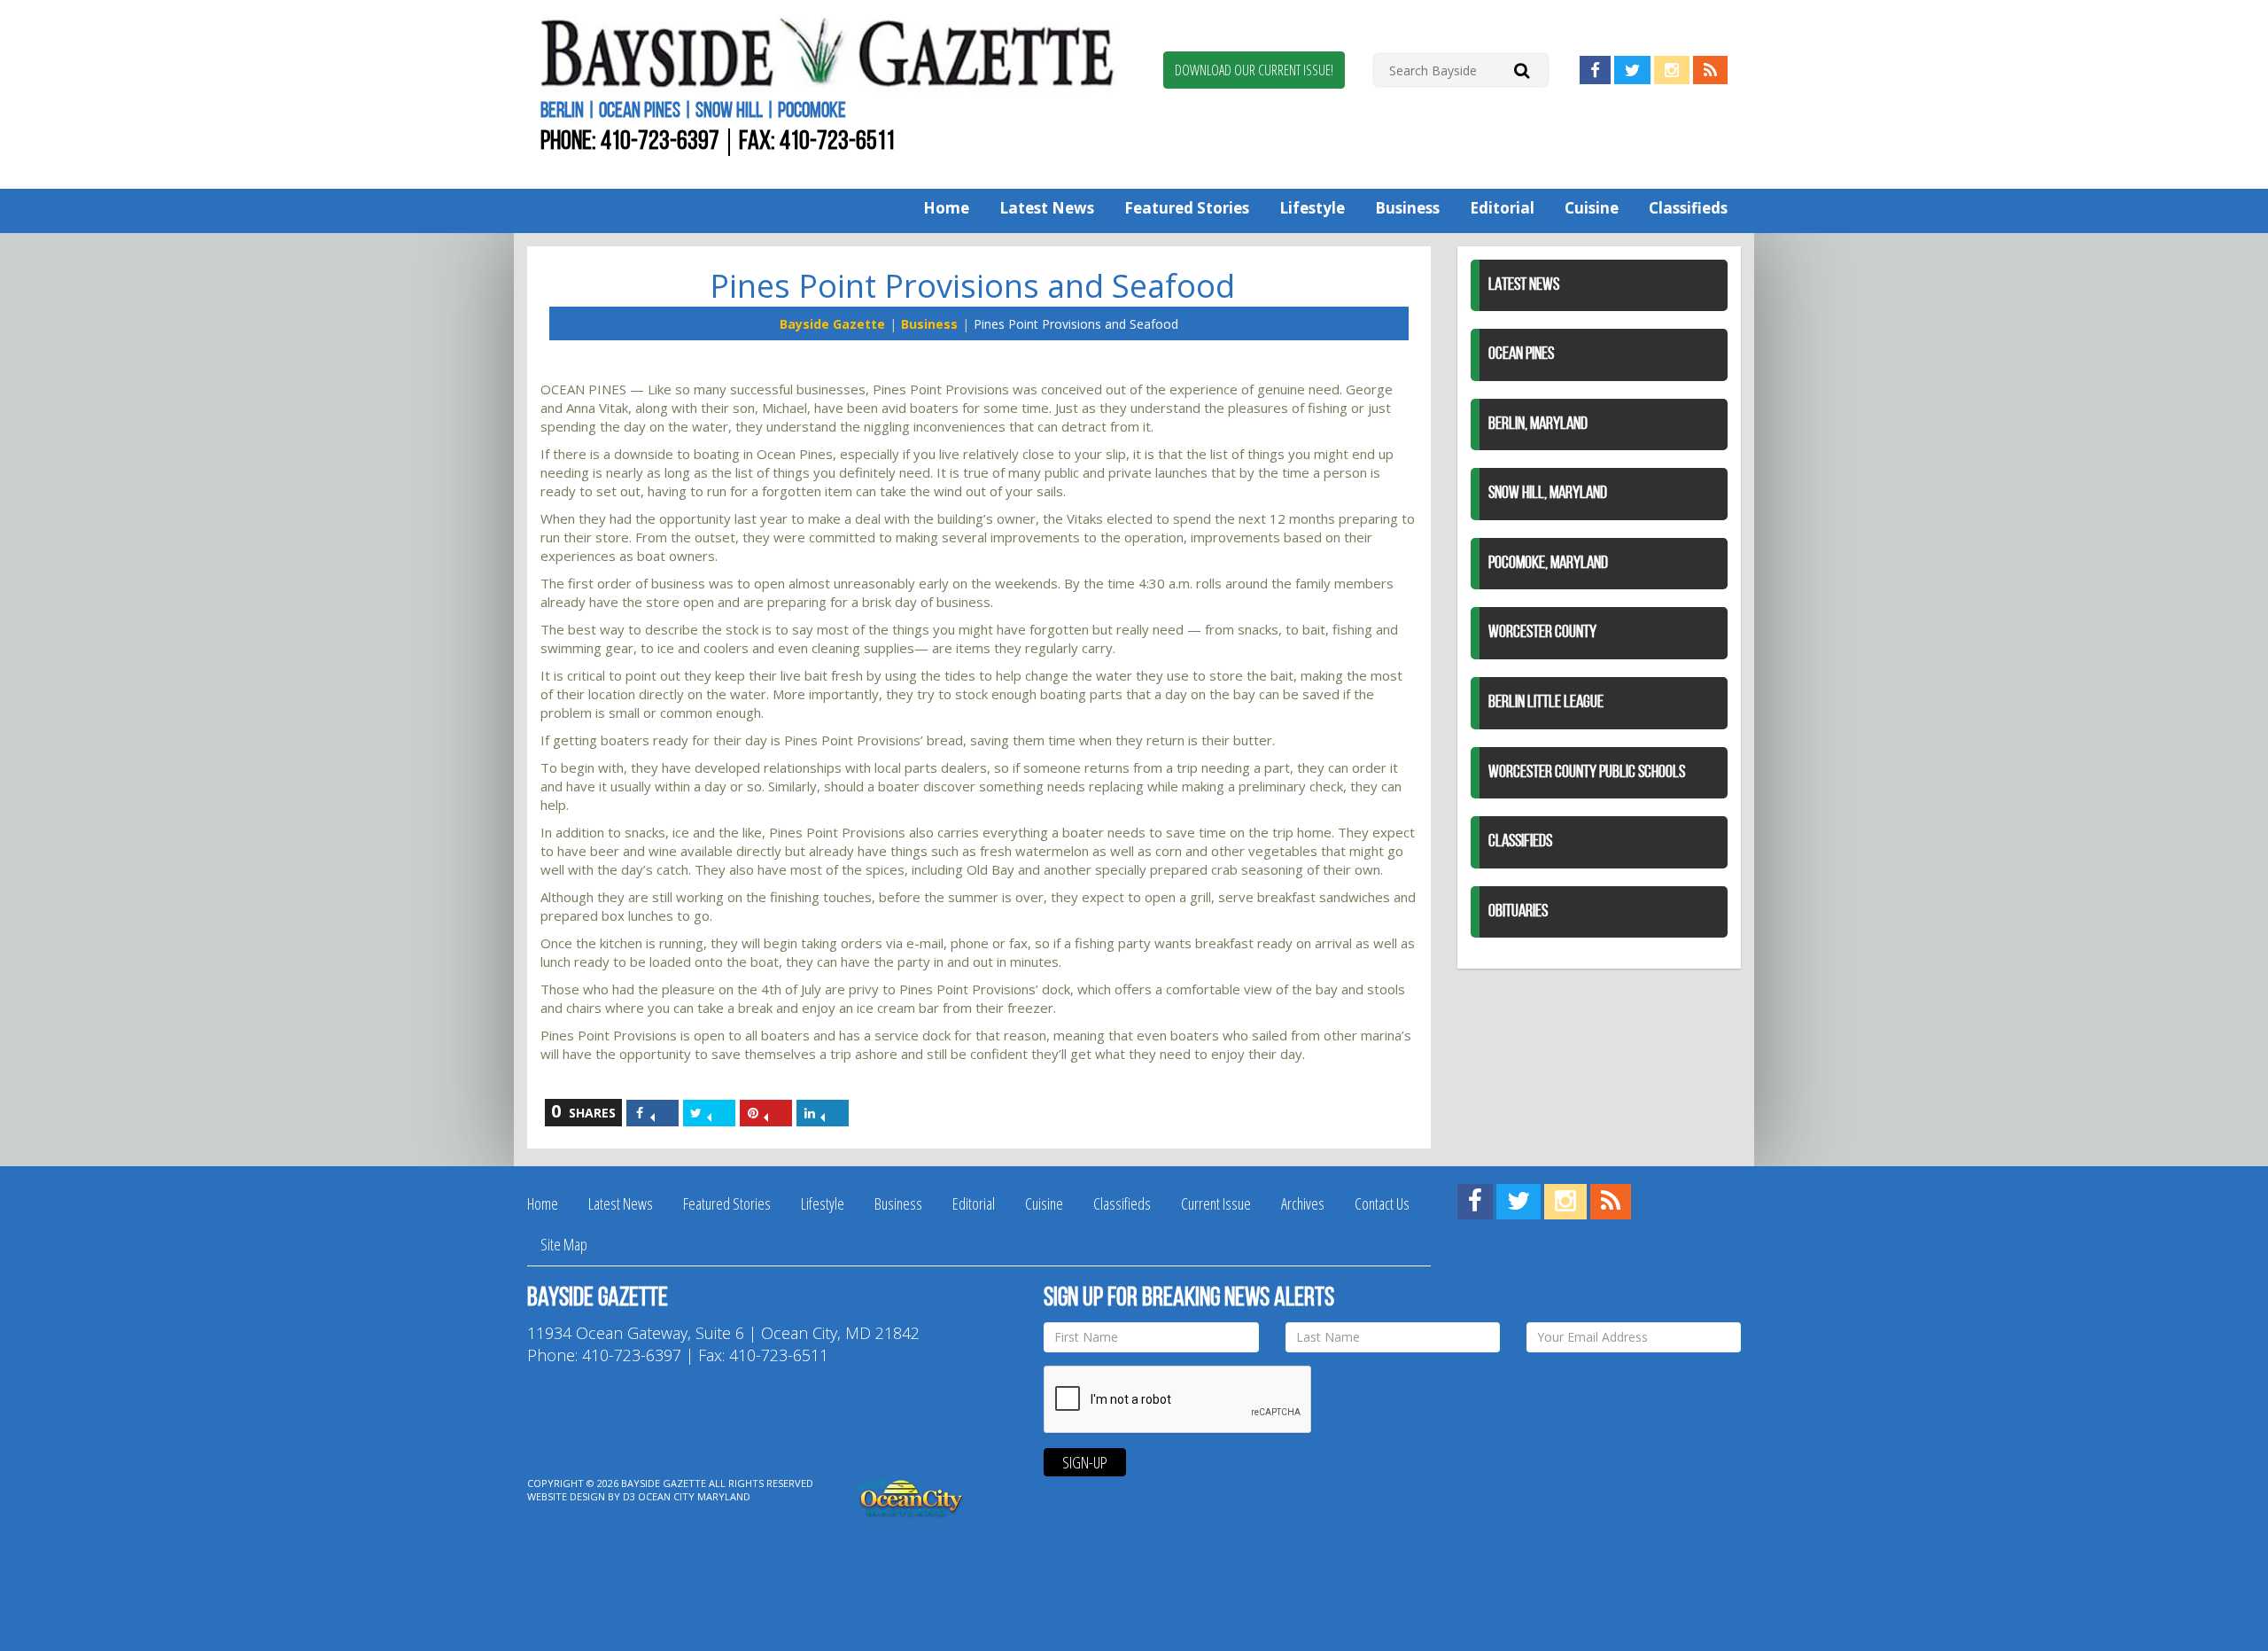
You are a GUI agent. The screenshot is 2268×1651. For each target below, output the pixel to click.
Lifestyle (1312, 208)
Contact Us (1382, 1203)
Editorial (1502, 208)
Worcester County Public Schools (1587, 773)
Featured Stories (1187, 208)
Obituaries (1518, 912)
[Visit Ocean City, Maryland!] (911, 1495)
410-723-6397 (660, 142)
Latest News (1047, 208)
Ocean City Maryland (694, 1496)
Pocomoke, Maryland (1548, 564)
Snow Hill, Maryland (1548, 494)
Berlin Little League (1546, 703)
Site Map (564, 1244)
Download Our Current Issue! (1254, 70)
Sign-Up (1085, 1462)
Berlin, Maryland (1538, 424)
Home (946, 208)
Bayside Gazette (832, 324)
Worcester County (1542, 633)
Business (1407, 208)
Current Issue (1216, 1203)
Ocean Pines (1521, 354)
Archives (1303, 1203)
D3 (629, 1496)
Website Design (566, 1496)
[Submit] (1522, 70)
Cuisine (1592, 208)
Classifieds (1688, 208)
